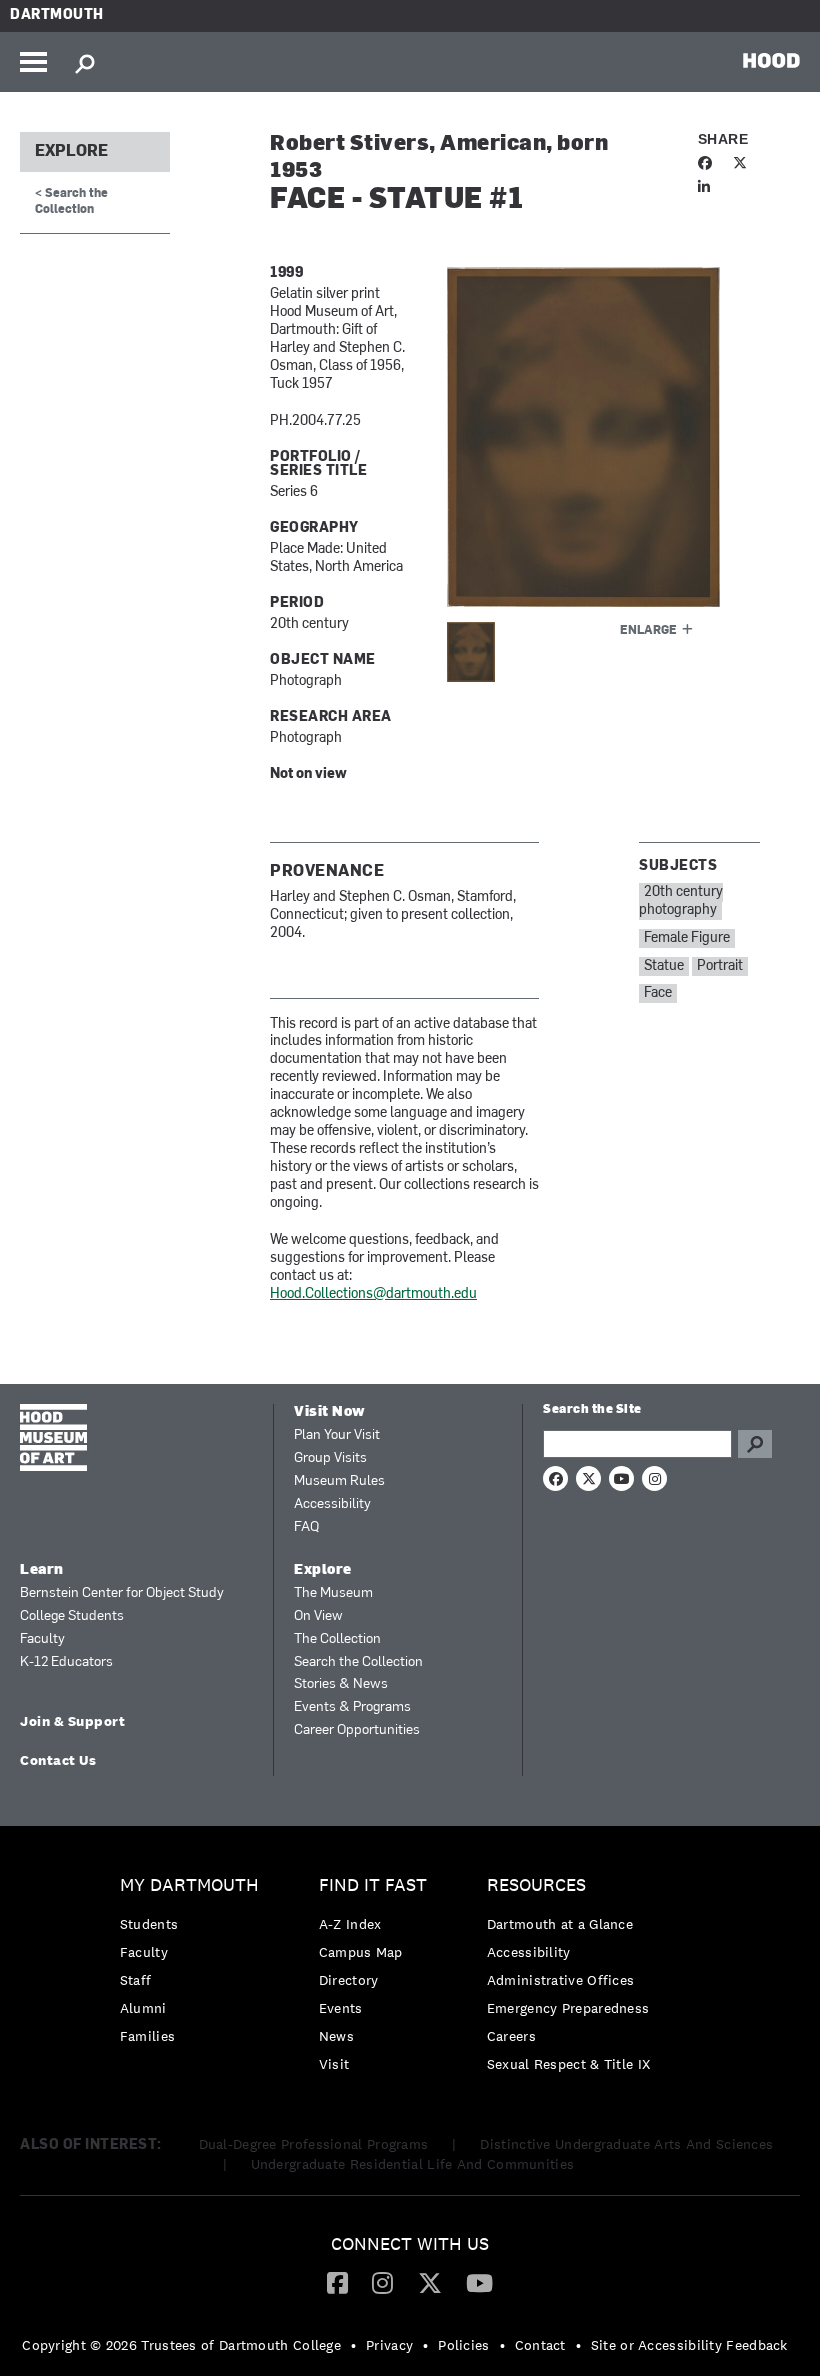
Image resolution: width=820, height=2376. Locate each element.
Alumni (143, 2008)
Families (147, 2036)
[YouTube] (479, 2282)
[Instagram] (382, 2282)
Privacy (389, 2345)
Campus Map (361, 1952)
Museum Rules (339, 1481)
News (336, 2036)
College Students (72, 1616)
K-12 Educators (66, 1662)
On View (318, 1616)
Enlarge (648, 631)
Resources (536, 1885)
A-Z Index (350, 1924)
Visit (334, 2064)
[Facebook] (337, 2282)
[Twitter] (430, 2282)
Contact (540, 2345)
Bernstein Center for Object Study (122, 1593)
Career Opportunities (357, 1730)
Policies (463, 2345)
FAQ (306, 1527)
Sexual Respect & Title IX (569, 2064)
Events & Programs (352, 1707)
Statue (664, 966)
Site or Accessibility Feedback (689, 2345)
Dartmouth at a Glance (560, 1924)
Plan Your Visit (337, 1435)
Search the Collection (358, 1662)
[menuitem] (194, 1965)
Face (658, 993)
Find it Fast (373, 1885)
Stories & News (341, 1684)
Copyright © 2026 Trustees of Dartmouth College (181, 2345)
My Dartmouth (189, 1885)
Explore (71, 152)
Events (341, 2008)
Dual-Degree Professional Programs (314, 2144)
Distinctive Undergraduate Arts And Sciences (626, 2144)
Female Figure (687, 938)
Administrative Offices (561, 1980)
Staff (136, 1980)
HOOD (771, 60)
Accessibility (332, 1504)
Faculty (42, 1639)
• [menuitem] (353, 2345)
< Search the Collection (71, 201)
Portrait (720, 966)
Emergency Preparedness (568, 2008)
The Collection (337, 1639)
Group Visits (330, 1458)
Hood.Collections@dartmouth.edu (373, 1294)
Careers (511, 2036)
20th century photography (681, 901)
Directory (349, 1980)
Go (755, 1444)
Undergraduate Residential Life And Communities (413, 2164)
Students (149, 1924)
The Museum (333, 1593)
